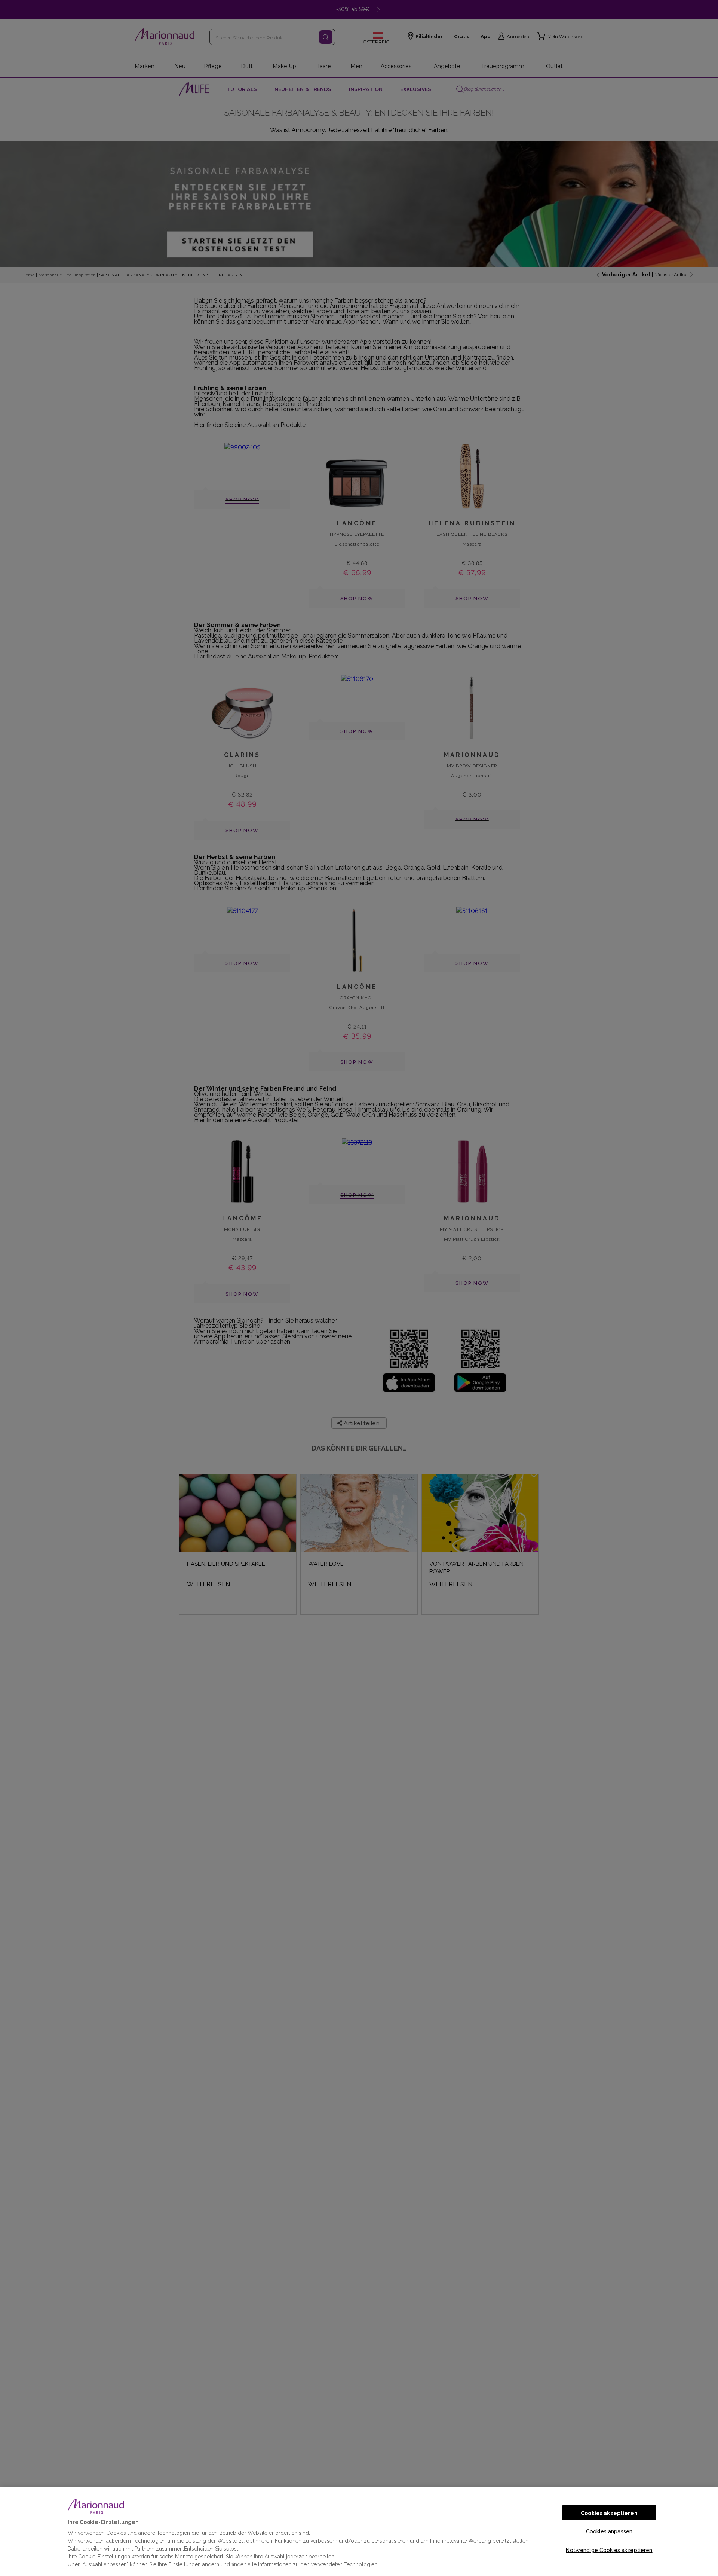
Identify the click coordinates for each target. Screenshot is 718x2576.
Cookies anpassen (609, 2531)
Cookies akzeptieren (609, 2513)
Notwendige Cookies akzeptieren (609, 2550)
